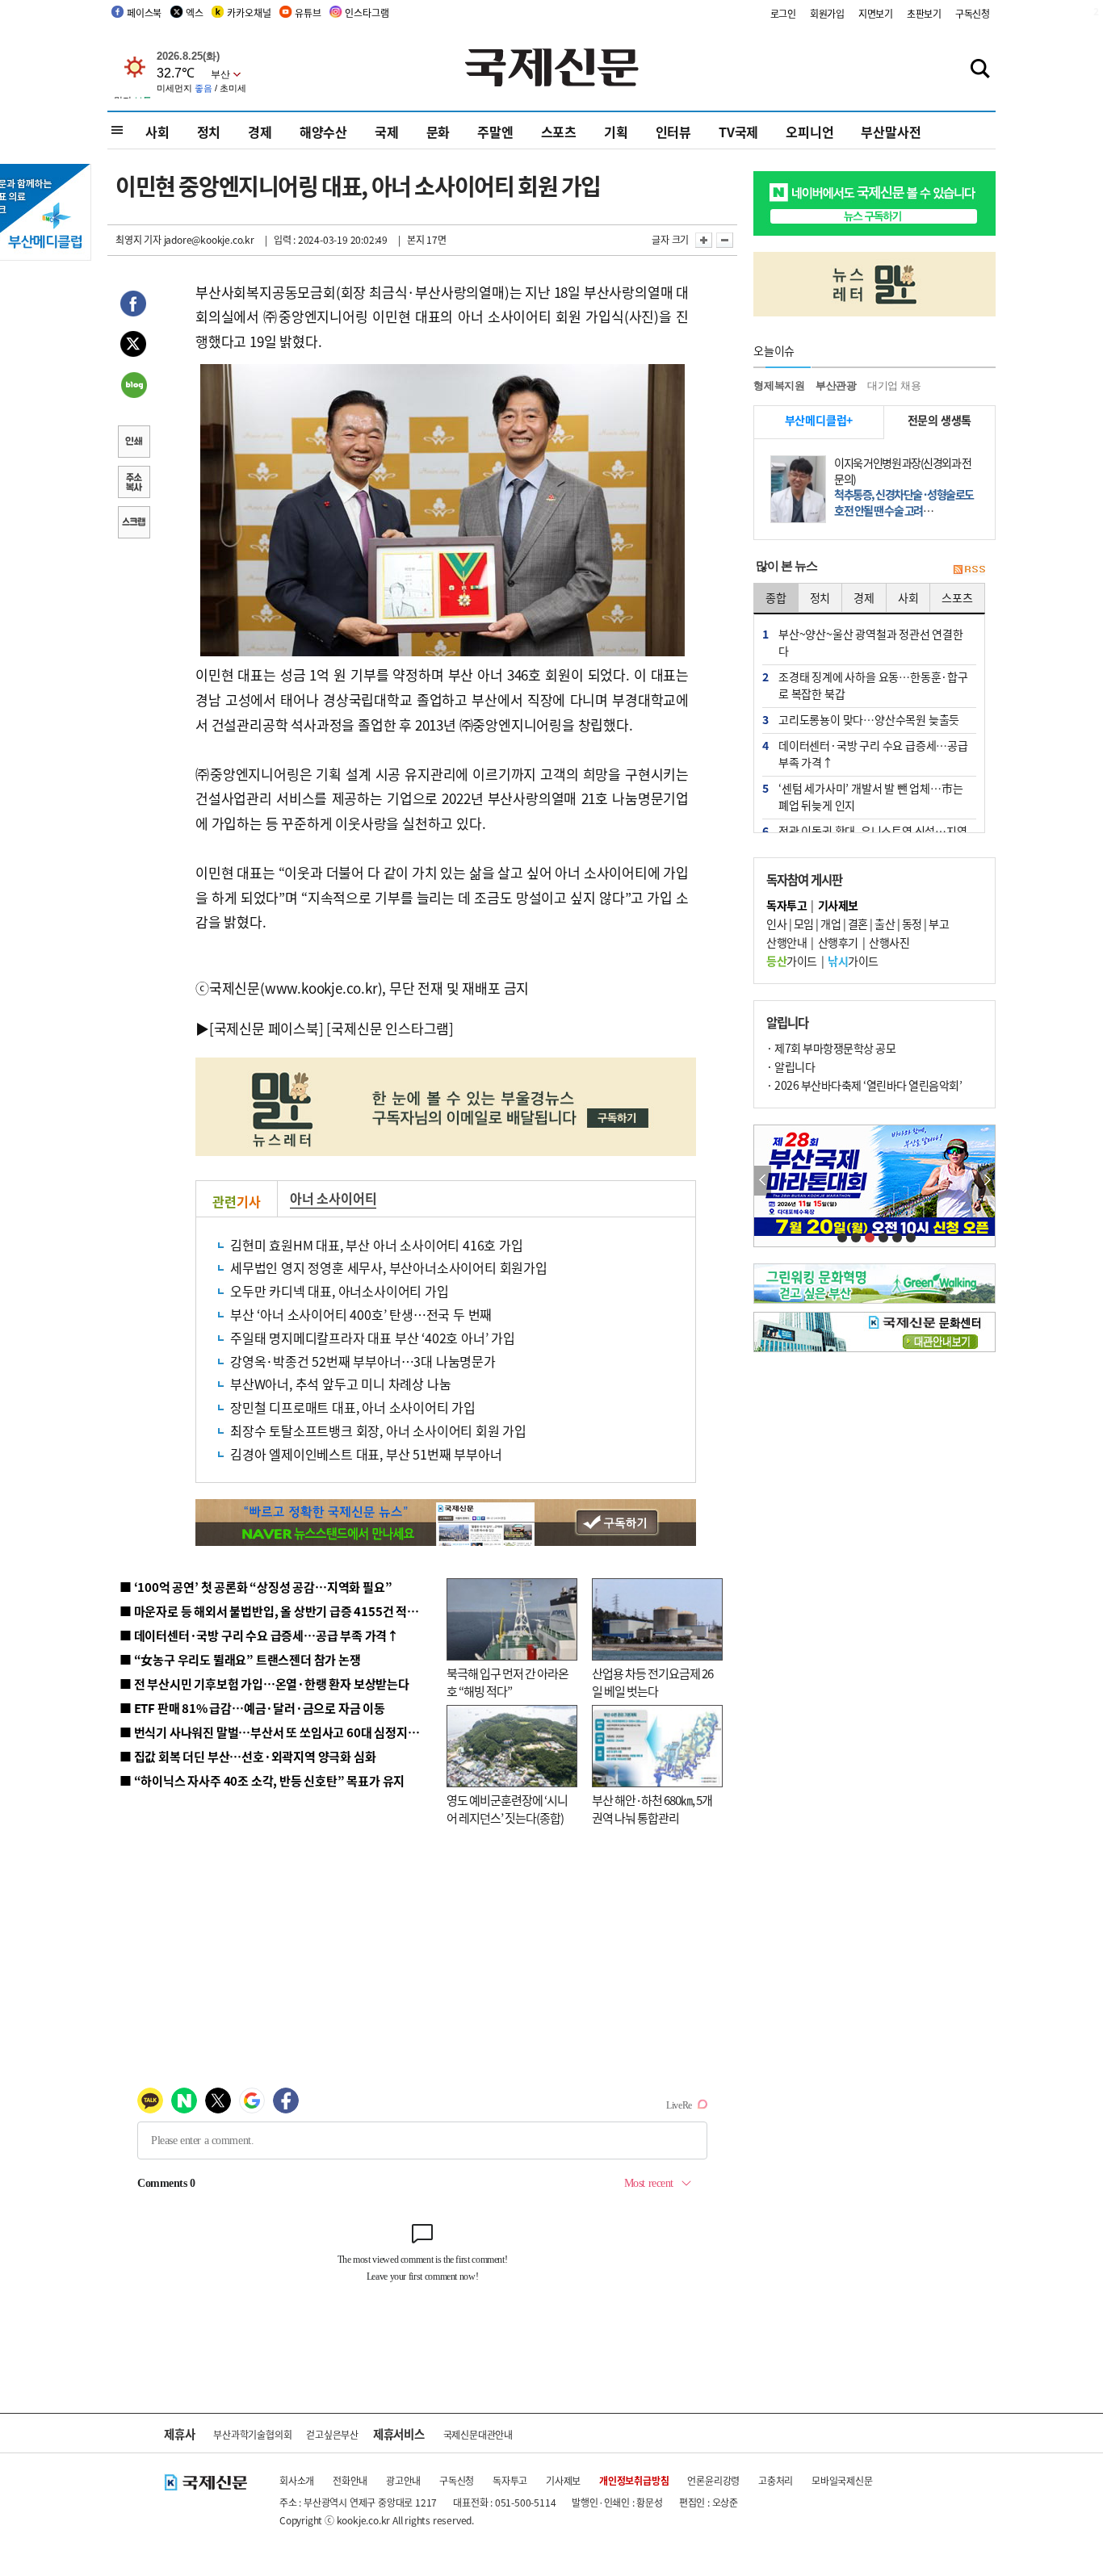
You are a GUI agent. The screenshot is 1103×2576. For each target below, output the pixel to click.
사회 (157, 132)
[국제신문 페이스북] (266, 1028)
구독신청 (973, 13)
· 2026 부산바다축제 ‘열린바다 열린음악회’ (864, 1085)
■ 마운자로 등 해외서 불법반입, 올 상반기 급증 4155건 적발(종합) (285, 1611)
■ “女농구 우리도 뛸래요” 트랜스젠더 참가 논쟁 (240, 1659)
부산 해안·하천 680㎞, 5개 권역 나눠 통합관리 (652, 1809)
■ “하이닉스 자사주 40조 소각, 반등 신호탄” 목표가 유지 (262, 1780)
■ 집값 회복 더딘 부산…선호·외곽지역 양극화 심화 (247, 1756)
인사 (776, 924)
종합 (776, 597)
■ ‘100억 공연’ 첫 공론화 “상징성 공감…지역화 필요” (256, 1587)
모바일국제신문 (842, 2480)
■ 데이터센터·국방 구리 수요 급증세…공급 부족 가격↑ (259, 1635)
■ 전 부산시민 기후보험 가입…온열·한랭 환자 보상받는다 (264, 1684)
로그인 (783, 13)
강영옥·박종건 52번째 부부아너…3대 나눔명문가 (363, 1361)
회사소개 (297, 2480)
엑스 (195, 13)
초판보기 (924, 13)
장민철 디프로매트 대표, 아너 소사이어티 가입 (353, 1407)
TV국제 (738, 132)
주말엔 (495, 132)
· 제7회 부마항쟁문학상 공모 (831, 1048)
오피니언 (809, 132)
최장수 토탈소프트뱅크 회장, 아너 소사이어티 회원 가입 (378, 1430)
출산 (885, 924)
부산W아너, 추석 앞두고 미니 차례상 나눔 (340, 1384)
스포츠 (559, 132)
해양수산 (323, 132)
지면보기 (876, 13)
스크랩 (133, 524)
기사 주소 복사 (133, 484)
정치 (209, 132)
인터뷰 (673, 132)
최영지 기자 (138, 239)
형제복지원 (779, 385)
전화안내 (350, 2480)
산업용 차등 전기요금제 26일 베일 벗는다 (652, 1682)
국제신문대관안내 (478, 2434)
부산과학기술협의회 (252, 2434)
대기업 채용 (894, 385)
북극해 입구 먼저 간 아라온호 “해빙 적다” (507, 1682)
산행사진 (889, 942)
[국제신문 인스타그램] (390, 1028)
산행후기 (838, 942)
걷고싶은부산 (332, 2434)
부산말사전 (891, 132)
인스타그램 (367, 13)
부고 (939, 924)
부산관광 (836, 385)
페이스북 (144, 13)
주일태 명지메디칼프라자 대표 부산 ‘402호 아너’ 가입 (373, 1338)
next (986, 1181)
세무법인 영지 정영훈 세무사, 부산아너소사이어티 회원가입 (389, 1267)
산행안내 (786, 942)
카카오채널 (249, 13)
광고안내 (403, 2480)
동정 (912, 924)
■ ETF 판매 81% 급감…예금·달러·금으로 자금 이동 (252, 1708)
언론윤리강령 (713, 2480)
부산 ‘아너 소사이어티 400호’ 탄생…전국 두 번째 (361, 1314)
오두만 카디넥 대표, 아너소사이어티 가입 (340, 1291)
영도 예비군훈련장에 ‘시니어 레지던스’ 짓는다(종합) (507, 1809)
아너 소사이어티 (333, 1198)
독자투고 (510, 2480)
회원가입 (827, 13)
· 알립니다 (791, 1066)
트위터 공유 (133, 346)
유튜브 (308, 13)
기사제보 (563, 2480)
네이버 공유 (133, 387)
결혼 (858, 924)
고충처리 (776, 2480)
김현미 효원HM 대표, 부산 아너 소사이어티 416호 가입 (377, 1245)
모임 (804, 924)
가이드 (792, 961)
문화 (438, 132)
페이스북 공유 (133, 306)
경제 (260, 132)
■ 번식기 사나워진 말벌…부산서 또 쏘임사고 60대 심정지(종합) (279, 1732)
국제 (387, 132)
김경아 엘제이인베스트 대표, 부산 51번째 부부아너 (366, 1454)
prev (763, 1181)
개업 (830, 924)
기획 (616, 132)
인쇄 (133, 443)
